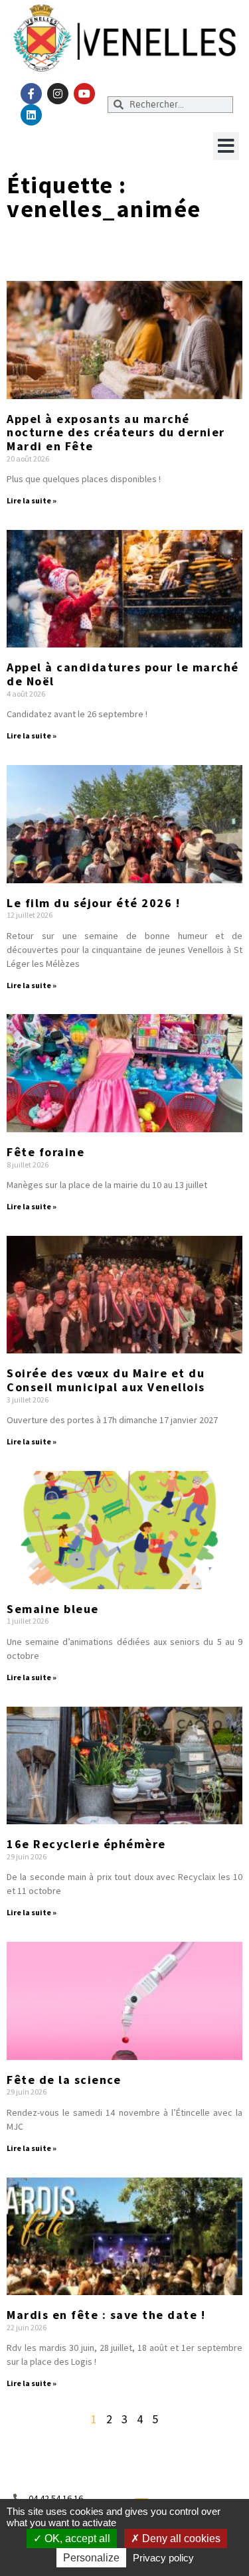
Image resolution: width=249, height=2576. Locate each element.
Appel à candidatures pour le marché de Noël (123, 674)
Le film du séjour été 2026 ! (93, 903)
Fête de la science (64, 2080)
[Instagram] (58, 94)
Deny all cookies (180, 2538)
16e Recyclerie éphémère (86, 1844)
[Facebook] (31, 94)
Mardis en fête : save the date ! (106, 2315)
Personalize (91, 2558)
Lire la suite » (32, 500)
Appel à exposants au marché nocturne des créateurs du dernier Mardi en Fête (116, 432)
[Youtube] (84, 94)
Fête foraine (45, 1152)
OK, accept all (76, 2538)
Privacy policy (163, 2558)
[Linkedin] (31, 115)
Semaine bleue (53, 1609)
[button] (226, 146)
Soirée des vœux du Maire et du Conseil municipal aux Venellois (106, 1380)
